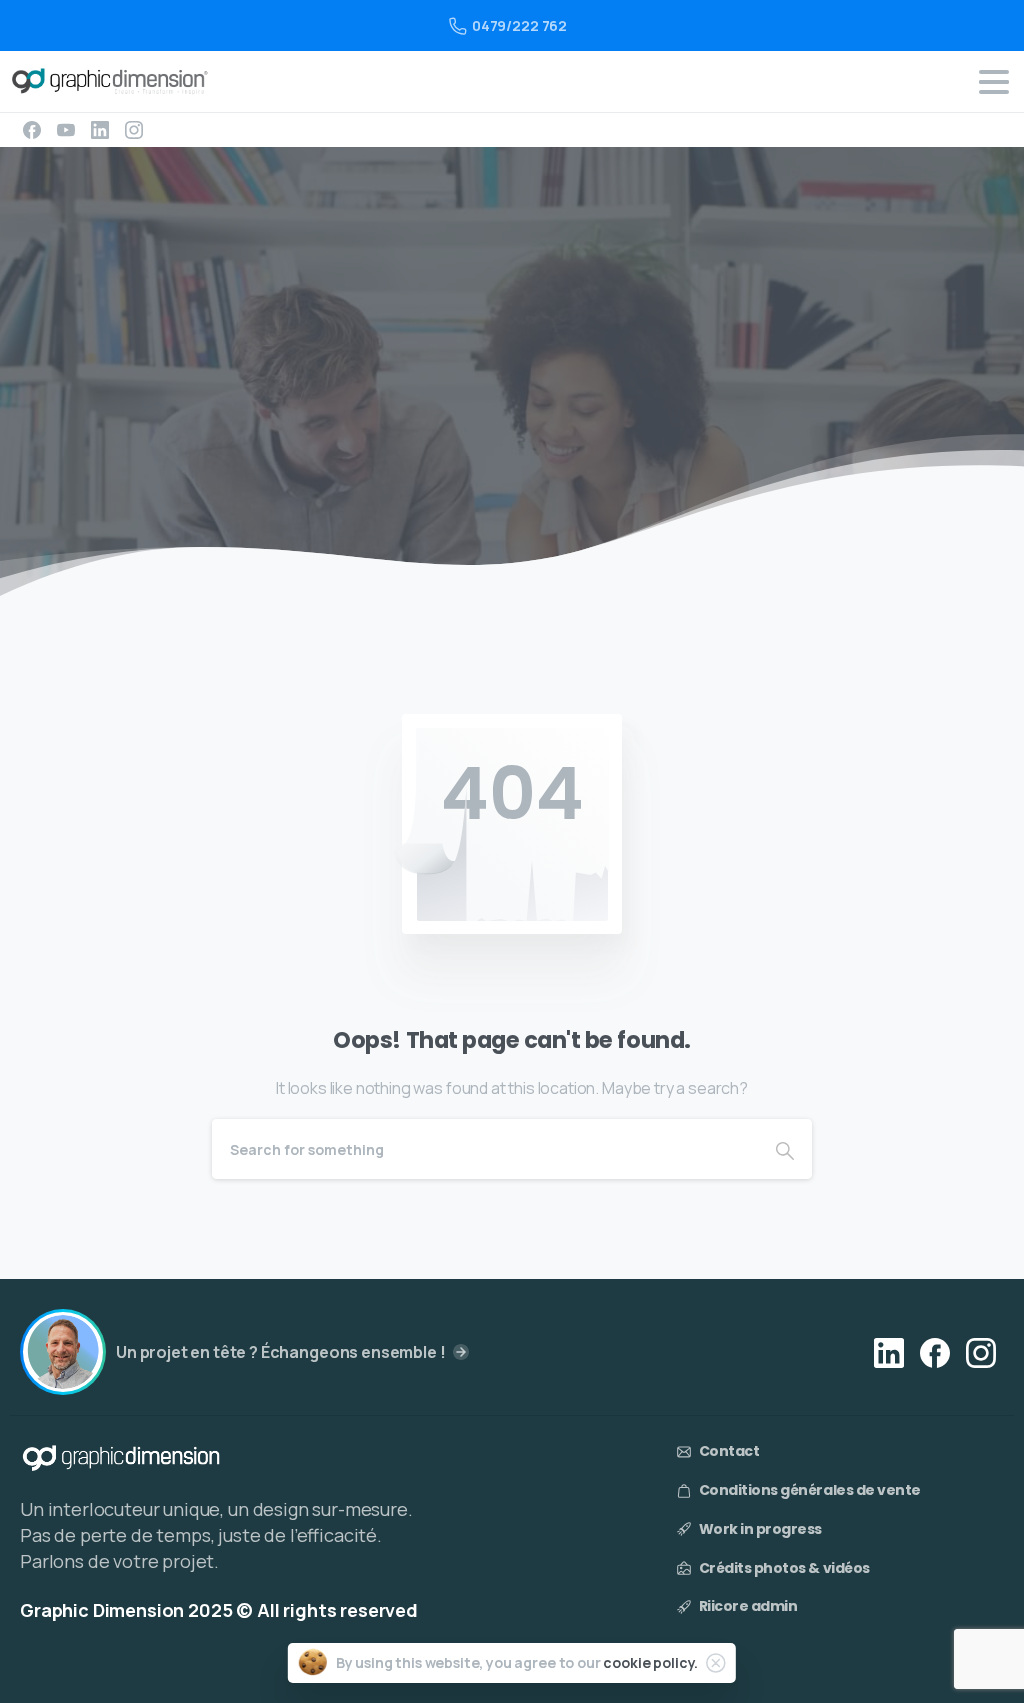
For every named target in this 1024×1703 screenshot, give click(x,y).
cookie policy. (650, 1662)
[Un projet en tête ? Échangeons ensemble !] (63, 1352)
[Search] (785, 1149)
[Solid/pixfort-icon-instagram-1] (981, 1351)
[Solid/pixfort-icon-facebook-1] (935, 1351)
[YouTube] (66, 130)
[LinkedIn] (100, 130)
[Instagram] (134, 130)
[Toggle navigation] (994, 82)
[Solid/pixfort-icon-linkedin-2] (889, 1351)
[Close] (716, 1663)
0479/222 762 (519, 25)
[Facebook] (32, 130)
